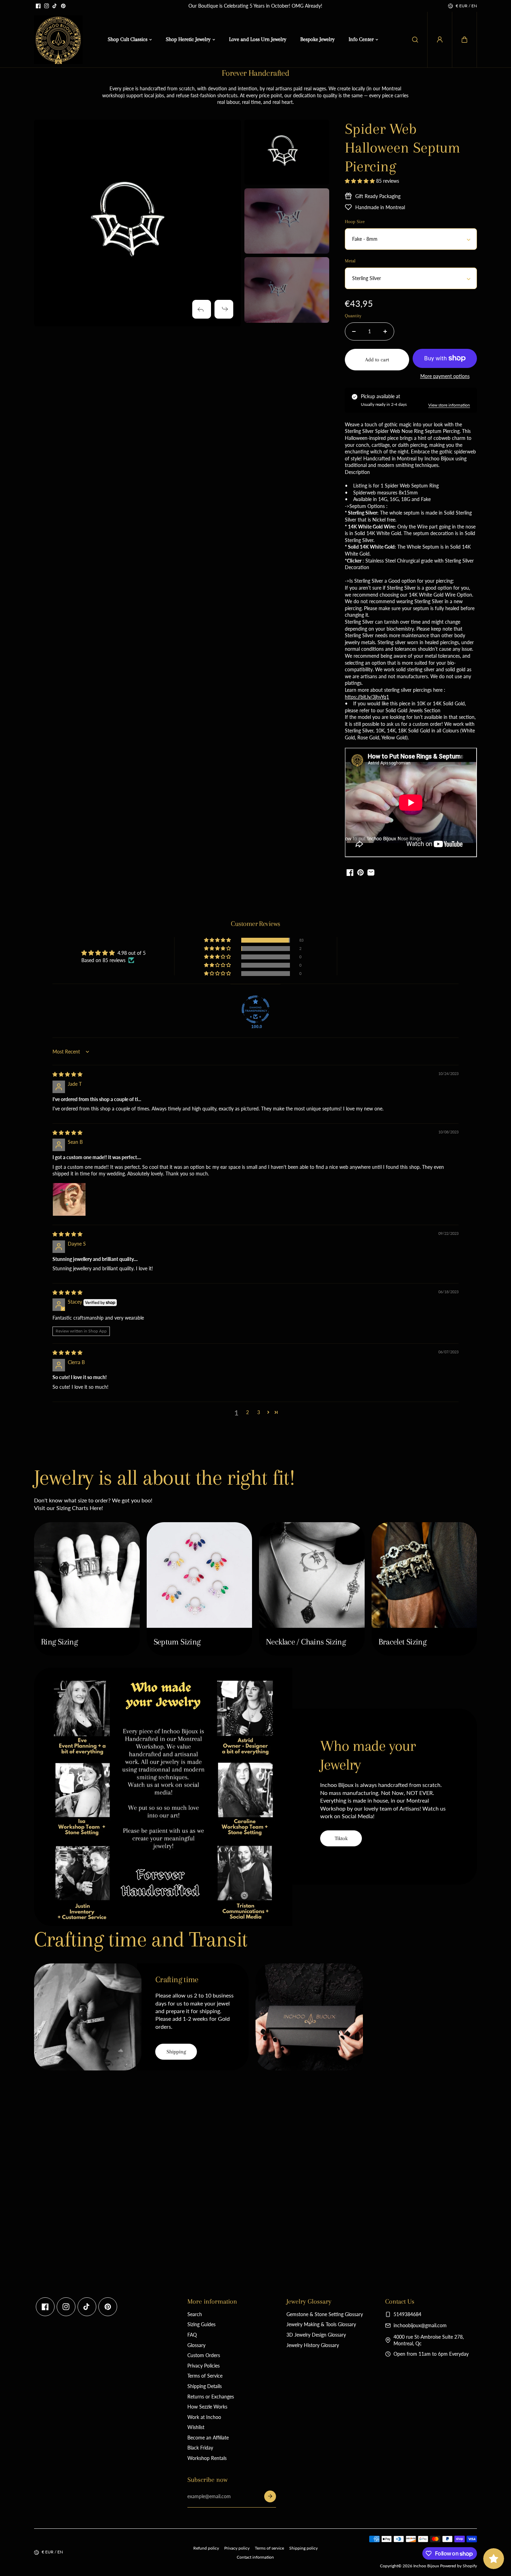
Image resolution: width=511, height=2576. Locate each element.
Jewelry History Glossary (313, 2345)
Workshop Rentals (207, 2458)
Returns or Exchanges (211, 2397)
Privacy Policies (204, 2366)
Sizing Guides (201, 2324)
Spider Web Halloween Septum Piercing (403, 147)
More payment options (445, 376)
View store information (449, 405)
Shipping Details (205, 2386)
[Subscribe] (270, 2496)
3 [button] (259, 1412)
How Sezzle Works (207, 2407)
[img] (67, 1074)
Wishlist (196, 2427)
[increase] (385, 331)
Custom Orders (204, 2355)
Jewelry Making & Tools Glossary (321, 2324)
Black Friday (200, 2448)
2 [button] (248, 1412)
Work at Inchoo (204, 2417)
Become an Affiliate (208, 2438)
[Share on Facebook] (350, 872)
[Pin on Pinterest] (360, 872)
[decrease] (354, 331)
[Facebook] (38, 6)
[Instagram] (47, 6)
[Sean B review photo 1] (69, 1199)
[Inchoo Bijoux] (58, 40)
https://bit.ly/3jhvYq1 (367, 697)
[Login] (440, 40)
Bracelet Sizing (403, 1642)
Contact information (255, 2557)
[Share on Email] (371, 872)
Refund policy (206, 2548)
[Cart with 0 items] (464, 40)
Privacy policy (237, 2548)
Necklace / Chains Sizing (306, 1642)
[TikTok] (55, 6)
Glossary (196, 2345)
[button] (464, 40)
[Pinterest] (63, 6)
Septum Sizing (177, 1642)
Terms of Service (205, 2376)
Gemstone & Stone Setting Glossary (325, 2314)
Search (195, 2314)
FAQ (192, 2335)
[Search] (415, 40)
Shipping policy (303, 2548)
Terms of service (269, 2548)
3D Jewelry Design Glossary (316, 2335)
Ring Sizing (59, 1642)
